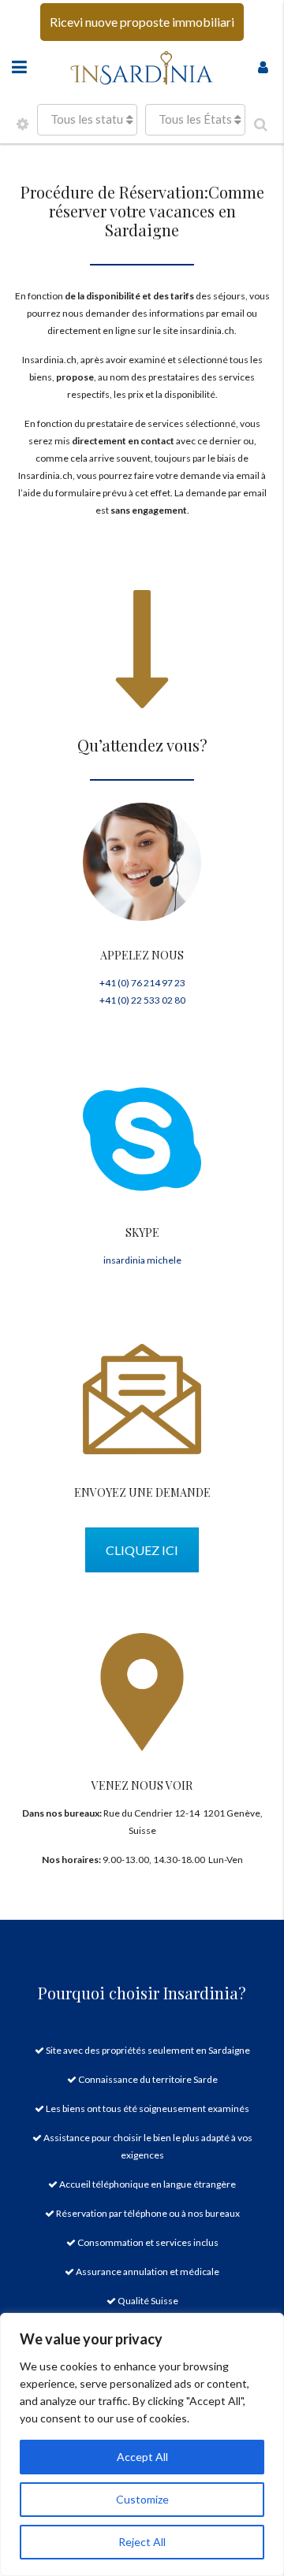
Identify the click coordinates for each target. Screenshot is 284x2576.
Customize (142, 2499)
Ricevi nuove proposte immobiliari (142, 22)
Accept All (142, 2457)
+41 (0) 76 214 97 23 (142, 983)
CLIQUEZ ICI (142, 1550)
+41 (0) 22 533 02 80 (142, 1000)
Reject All (142, 2542)
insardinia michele (142, 1260)
